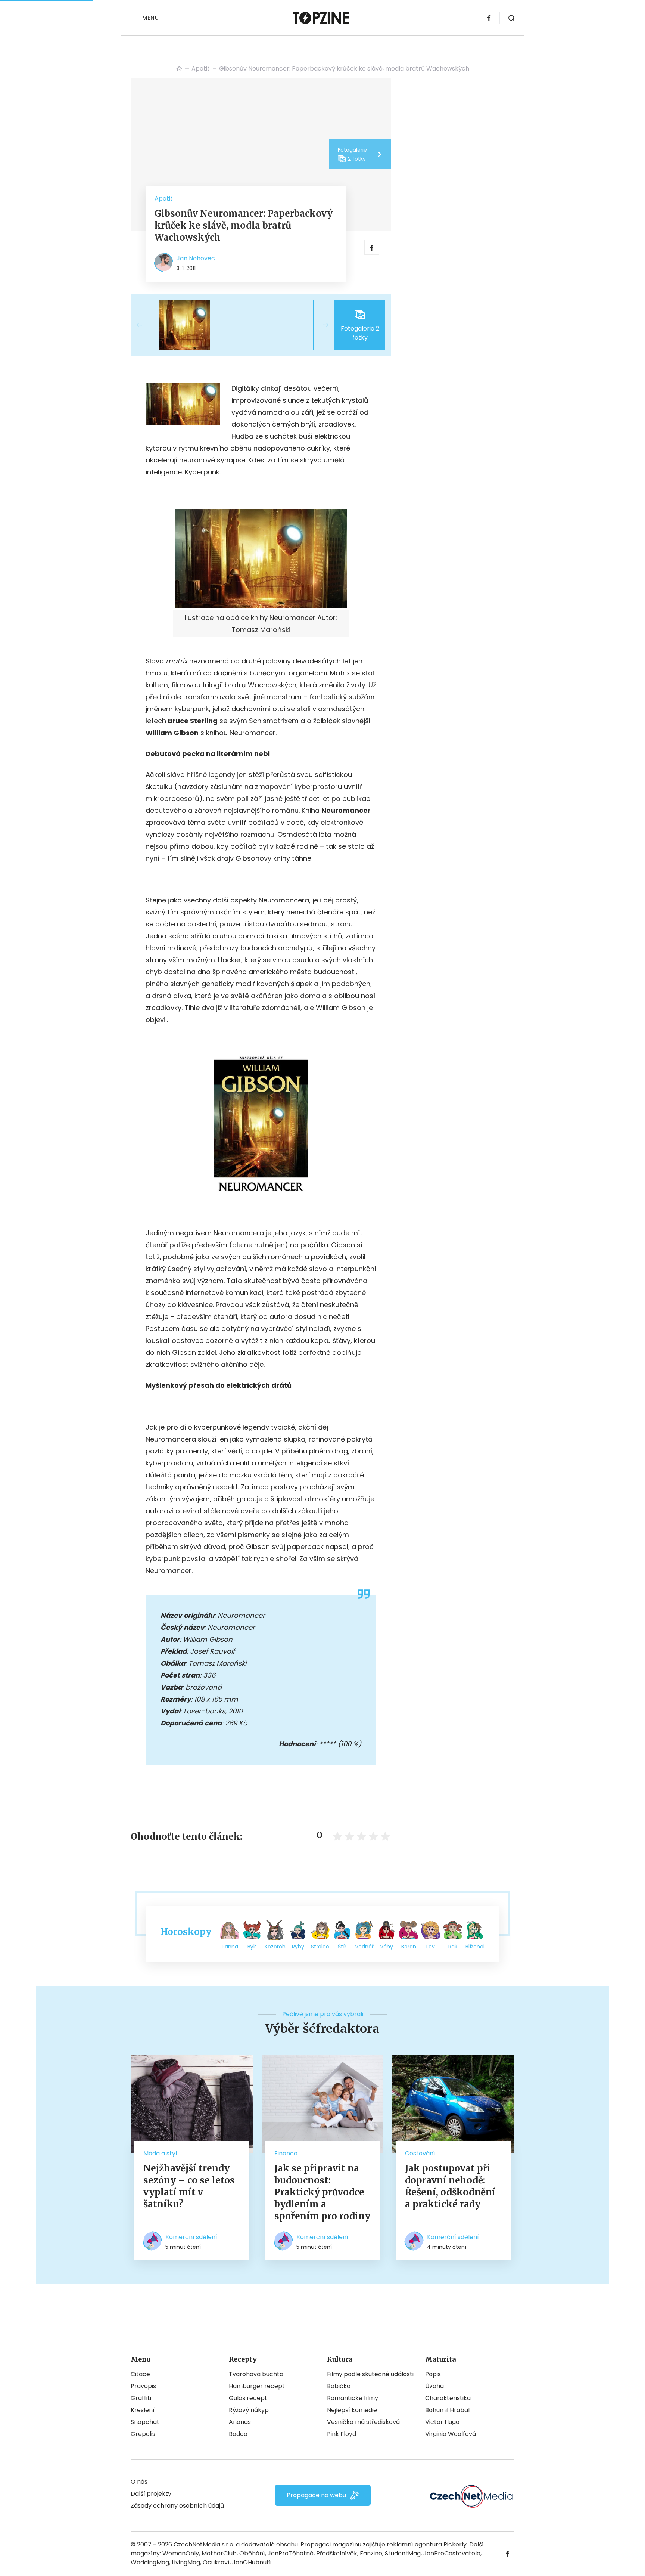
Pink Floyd (342, 2434)
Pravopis (143, 2386)
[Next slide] (320, 325)
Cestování (420, 2153)
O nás (139, 2482)
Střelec (320, 1947)
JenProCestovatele (452, 2553)
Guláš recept (248, 2398)
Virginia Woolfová (451, 2434)
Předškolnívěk (337, 2553)
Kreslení (143, 2410)
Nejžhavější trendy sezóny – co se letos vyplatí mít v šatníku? (189, 2186)
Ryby (298, 1947)
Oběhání (252, 2553)
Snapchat (145, 2422)
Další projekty (151, 2494)
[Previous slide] (146, 325)
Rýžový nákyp (249, 2410)
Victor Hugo (442, 2422)
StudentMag (403, 2553)
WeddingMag (150, 2562)
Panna (230, 1947)
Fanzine (371, 2553)
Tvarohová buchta (256, 2374)
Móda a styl (160, 2153)
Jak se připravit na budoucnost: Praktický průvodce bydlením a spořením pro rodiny (322, 2192)
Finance (286, 2153)
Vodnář (364, 1947)
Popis (433, 2374)
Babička (339, 2386)
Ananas (240, 2422)
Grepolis (143, 2434)
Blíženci (475, 1947)
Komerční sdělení (191, 2237)
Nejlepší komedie (352, 2410)
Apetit (201, 69)
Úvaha (434, 2386)
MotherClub (219, 2553)
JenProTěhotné (291, 2553)
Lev (431, 1947)
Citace (140, 2374)
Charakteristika (448, 2398)
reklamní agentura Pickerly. (427, 2544)
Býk (252, 1947)
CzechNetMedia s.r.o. (204, 2544)
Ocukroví (216, 2562)
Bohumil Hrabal (447, 2410)
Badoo (238, 2434)
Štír (342, 1947)
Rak (453, 1947)
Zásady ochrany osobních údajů (177, 2506)
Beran (409, 1947)
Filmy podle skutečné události (370, 2374)
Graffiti (141, 2398)
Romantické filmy (353, 2398)
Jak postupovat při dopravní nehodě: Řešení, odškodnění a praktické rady (450, 2186)
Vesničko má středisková (363, 2422)
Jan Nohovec (196, 258)
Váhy (387, 1947)
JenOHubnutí (252, 2562)
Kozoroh (275, 1947)
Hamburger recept (257, 2386)
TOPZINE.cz (179, 69)
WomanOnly (181, 2553)
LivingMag (186, 2562)
